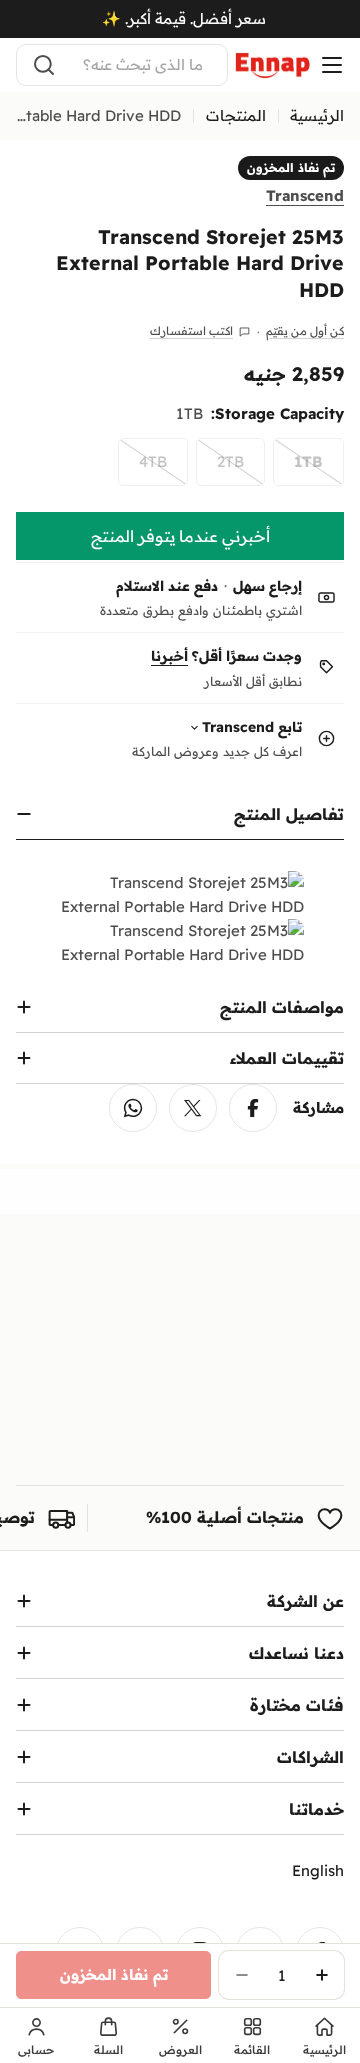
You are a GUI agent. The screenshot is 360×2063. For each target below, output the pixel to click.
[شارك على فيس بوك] (253, 1108)
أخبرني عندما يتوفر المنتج (180, 536)
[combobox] (122, 65)
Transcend (305, 195)
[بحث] (44, 65)
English (318, 1870)
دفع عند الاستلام (167, 586)
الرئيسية (317, 115)
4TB (142, 469)
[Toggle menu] (332, 65)
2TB (220, 469)
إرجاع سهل (267, 586)
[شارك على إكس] (193, 1108)
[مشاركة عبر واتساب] (133, 1108)
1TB (298, 469)
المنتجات (236, 115)
